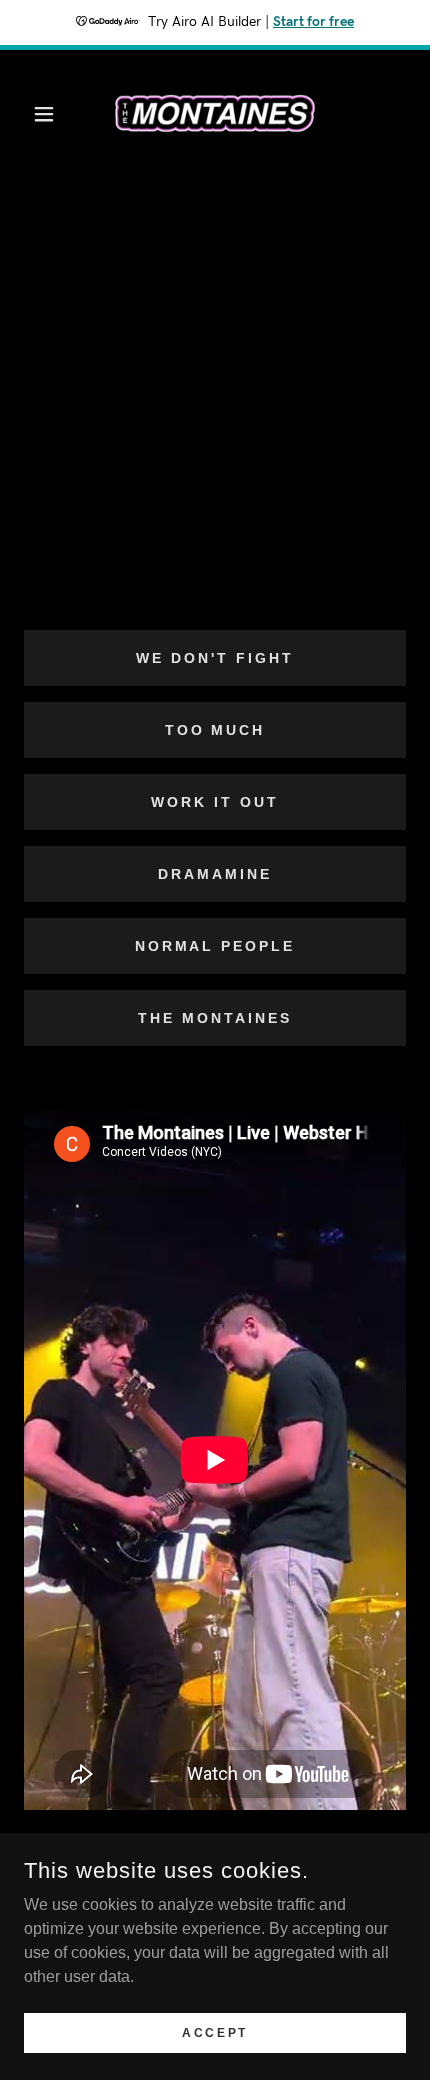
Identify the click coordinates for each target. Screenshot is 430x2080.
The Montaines (215, 1018)
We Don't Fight (215, 658)
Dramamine (215, 874)
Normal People (215, 946)
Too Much (215, 730)
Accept (214, 2032)
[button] (52, 114)
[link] (215, 114)
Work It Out (215, 802)
